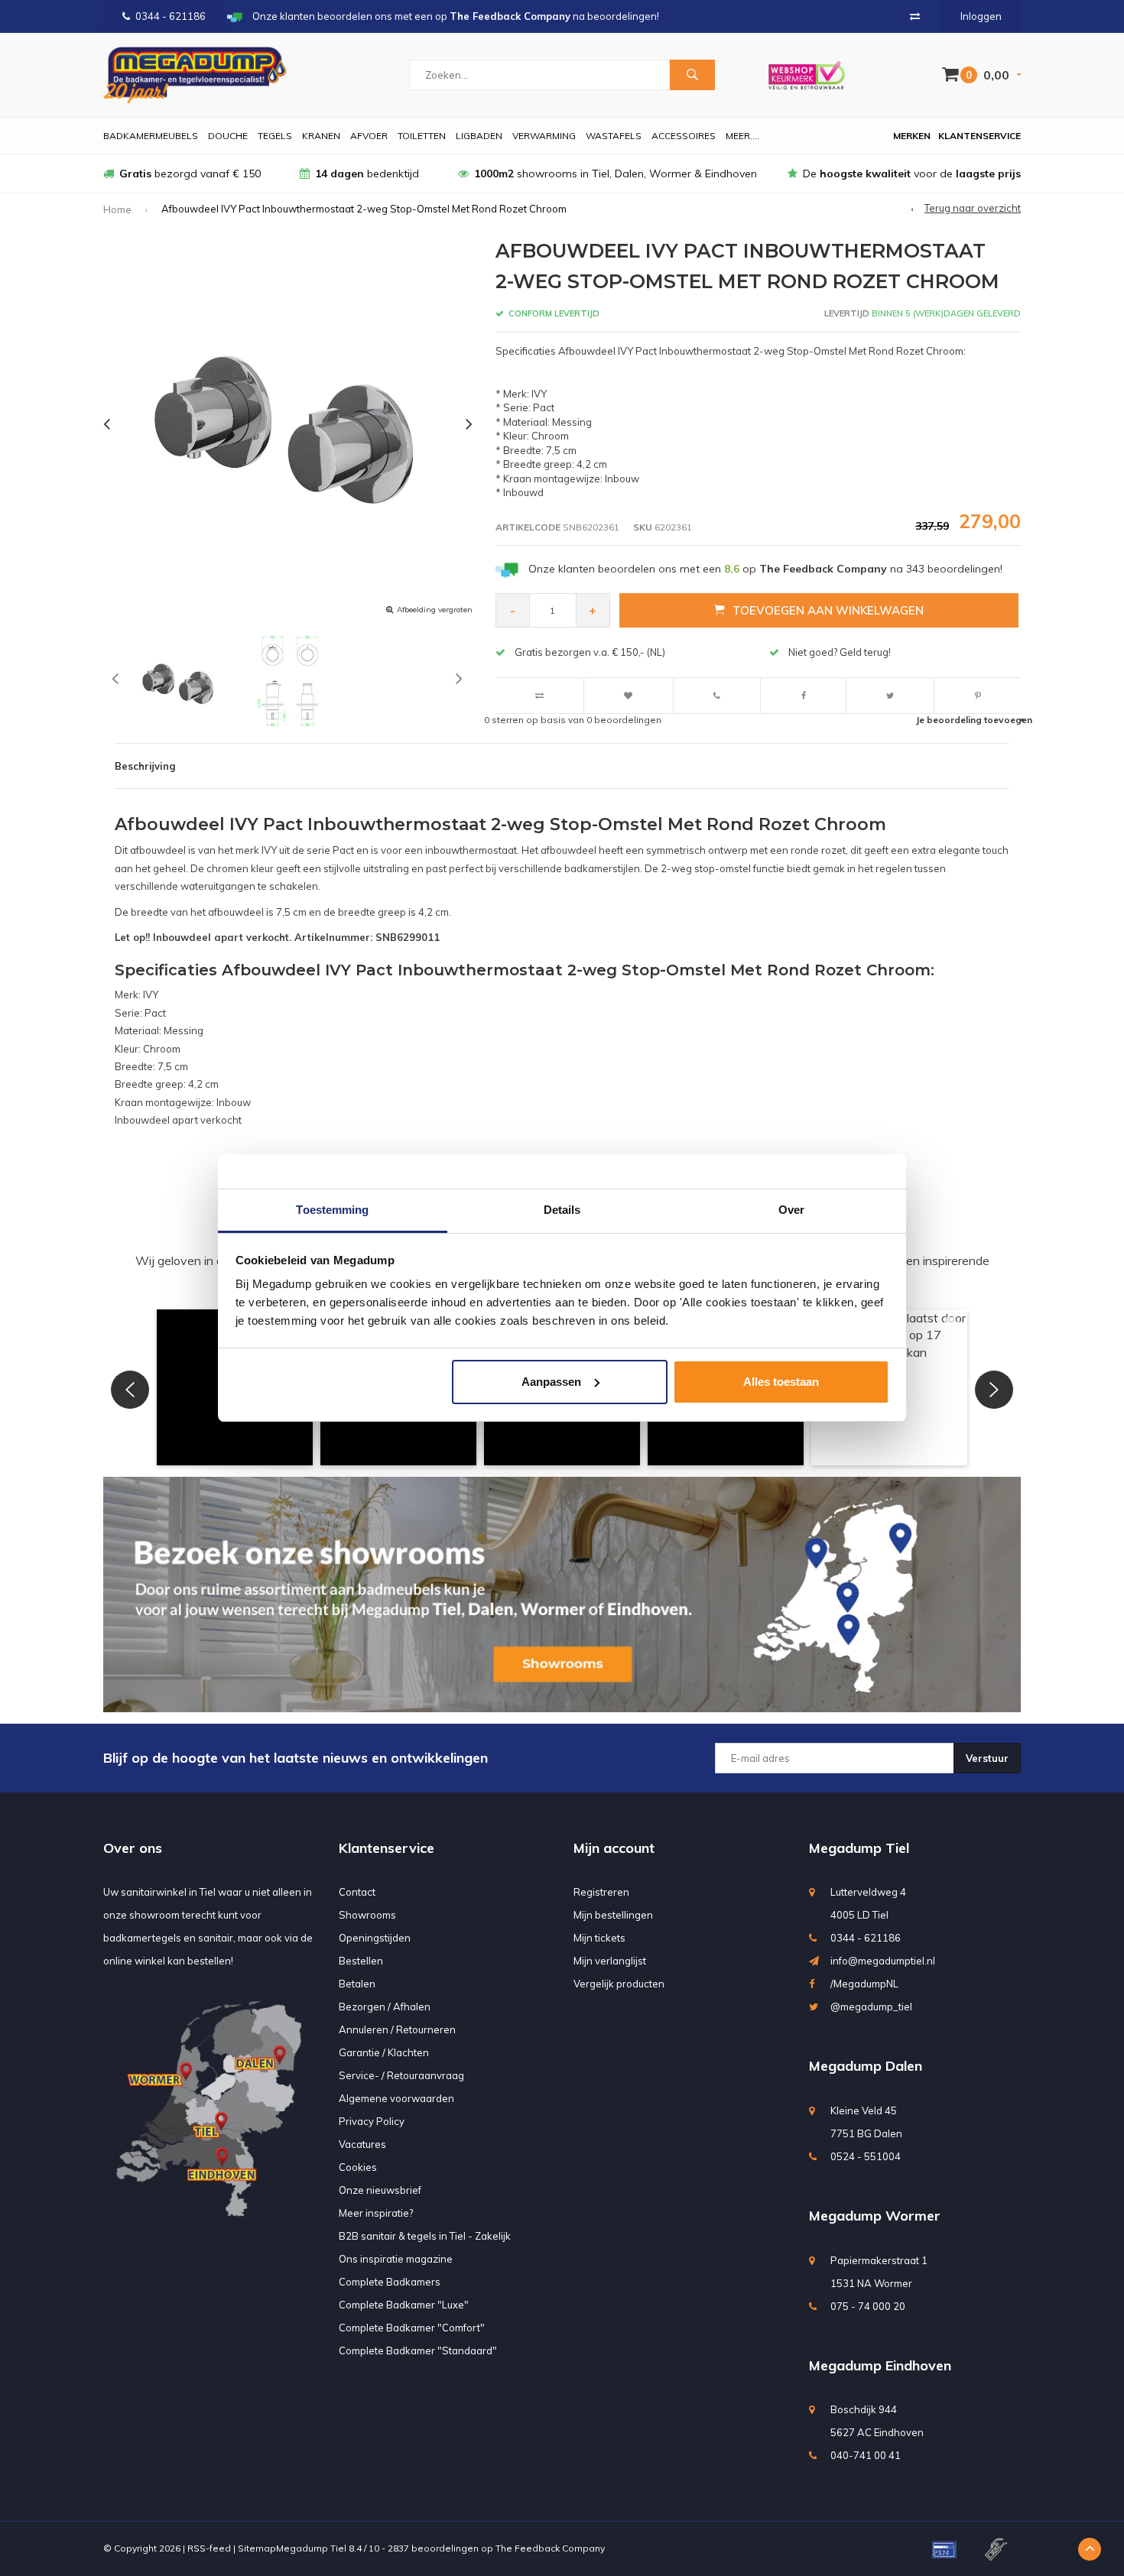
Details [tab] (562, 1210)
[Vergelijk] (915, 16)
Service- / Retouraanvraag (401, 2075)
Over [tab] (791, 1210)
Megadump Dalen (866, 2066)
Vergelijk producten (619, 1984)
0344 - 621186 (171, 16)
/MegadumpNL (864, 1984)
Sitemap (257, 2548)
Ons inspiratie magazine (396, 2259)
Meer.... (742, 136)
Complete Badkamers (390, 2282)
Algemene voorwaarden (396, 2098)
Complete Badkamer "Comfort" (412, 2328)
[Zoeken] (692, 75)
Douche (228, 136)
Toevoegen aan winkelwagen (828, 610)
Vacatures (362, 2144)
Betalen (357, 1984)
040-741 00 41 (866, 2455)
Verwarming (544, 136)
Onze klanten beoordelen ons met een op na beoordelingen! (765, 569)
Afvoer (369, 136)
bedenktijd (367, 174)
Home (117, 209)
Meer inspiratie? (376, 2213)
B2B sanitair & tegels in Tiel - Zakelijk (425, 2236)
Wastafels (614, 136)
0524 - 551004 (866, 2156)
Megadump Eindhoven (880, 2365)
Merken (912, 136)
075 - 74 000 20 (868, 2306)
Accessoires (684, 136)
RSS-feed (209, 2548)
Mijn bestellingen (613, 1915)
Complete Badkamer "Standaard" (418, 2351)
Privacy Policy (372, 2121)
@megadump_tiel (871, 2007)
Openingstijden (375, 1938)
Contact (357, 1892)
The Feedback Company (550, 2548)
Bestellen (361, 1961)
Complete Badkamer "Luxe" (404, 2305)
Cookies (358, 2167)
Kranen (321, 136)
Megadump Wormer (875, 2216)
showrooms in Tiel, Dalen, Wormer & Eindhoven (616, 174)
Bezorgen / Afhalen (385, 2007)
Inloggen (981, 16)
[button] (130, 1390)
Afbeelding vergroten (435, 610)
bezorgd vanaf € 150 (190, 174)
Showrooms (367, 1915)
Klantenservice (979, 136)
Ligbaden (479, 136)
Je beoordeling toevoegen (974, 720)
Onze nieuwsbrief (380, 2190)
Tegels (275, 136)
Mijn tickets (599, 1938)
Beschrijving (145, 766)
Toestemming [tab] (332, 1210)
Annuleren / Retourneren (397, 2029)
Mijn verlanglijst (610, 1961)
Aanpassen (551, 1382)
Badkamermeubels (151, 136)
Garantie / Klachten (384, 2052)
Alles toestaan (781, 1382)
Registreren (601, 1892)
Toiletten (422, 136)
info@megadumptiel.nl (883, 1961)
